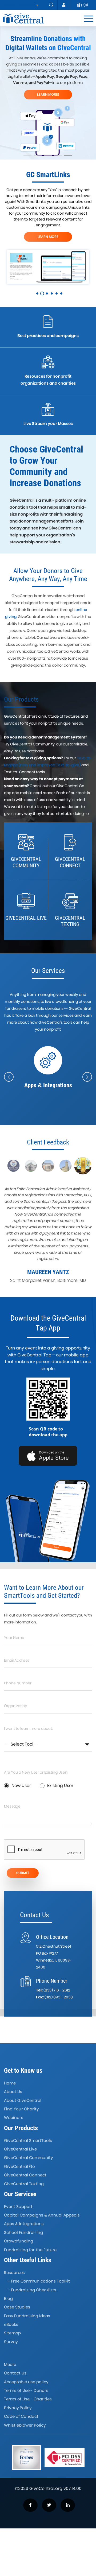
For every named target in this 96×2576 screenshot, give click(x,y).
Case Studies (17, 2307)
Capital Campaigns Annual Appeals (42, 2215)
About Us (13, 2092)
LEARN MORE (48, 237)
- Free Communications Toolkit (39, 2281)
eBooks (11, 2324)
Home (10, 2083)
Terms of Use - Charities (28, 2399)
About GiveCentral (23, 2100)
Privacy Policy (18, 2408)
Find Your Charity (21, 2109)
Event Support (18, 2206)
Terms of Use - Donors (26, 2390)
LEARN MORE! (48, 94)
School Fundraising (23, 2232)
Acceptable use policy (26, 2382)
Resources (14, 2273)
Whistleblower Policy (25, 2425)
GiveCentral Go (19, 2166)
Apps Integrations (24, 2224)
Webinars (14, 2117)
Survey (11, 2342)
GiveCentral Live (20, 2149)
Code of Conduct (21, 2416)
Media (10, 2364)
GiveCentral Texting (24, 2184)
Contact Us (15, 2373)
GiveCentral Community (28, 2158)
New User (21, 1786)
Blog (8, 2298)
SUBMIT (23, 1873)
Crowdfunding (19, 2241)
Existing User (60, 1786)
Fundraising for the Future (30, 2250)
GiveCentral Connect (25, 2175)
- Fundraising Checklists (32, 2290)
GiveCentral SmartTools (28, 2140)
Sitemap (12, 2333)
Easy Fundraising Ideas (27, 2316)
